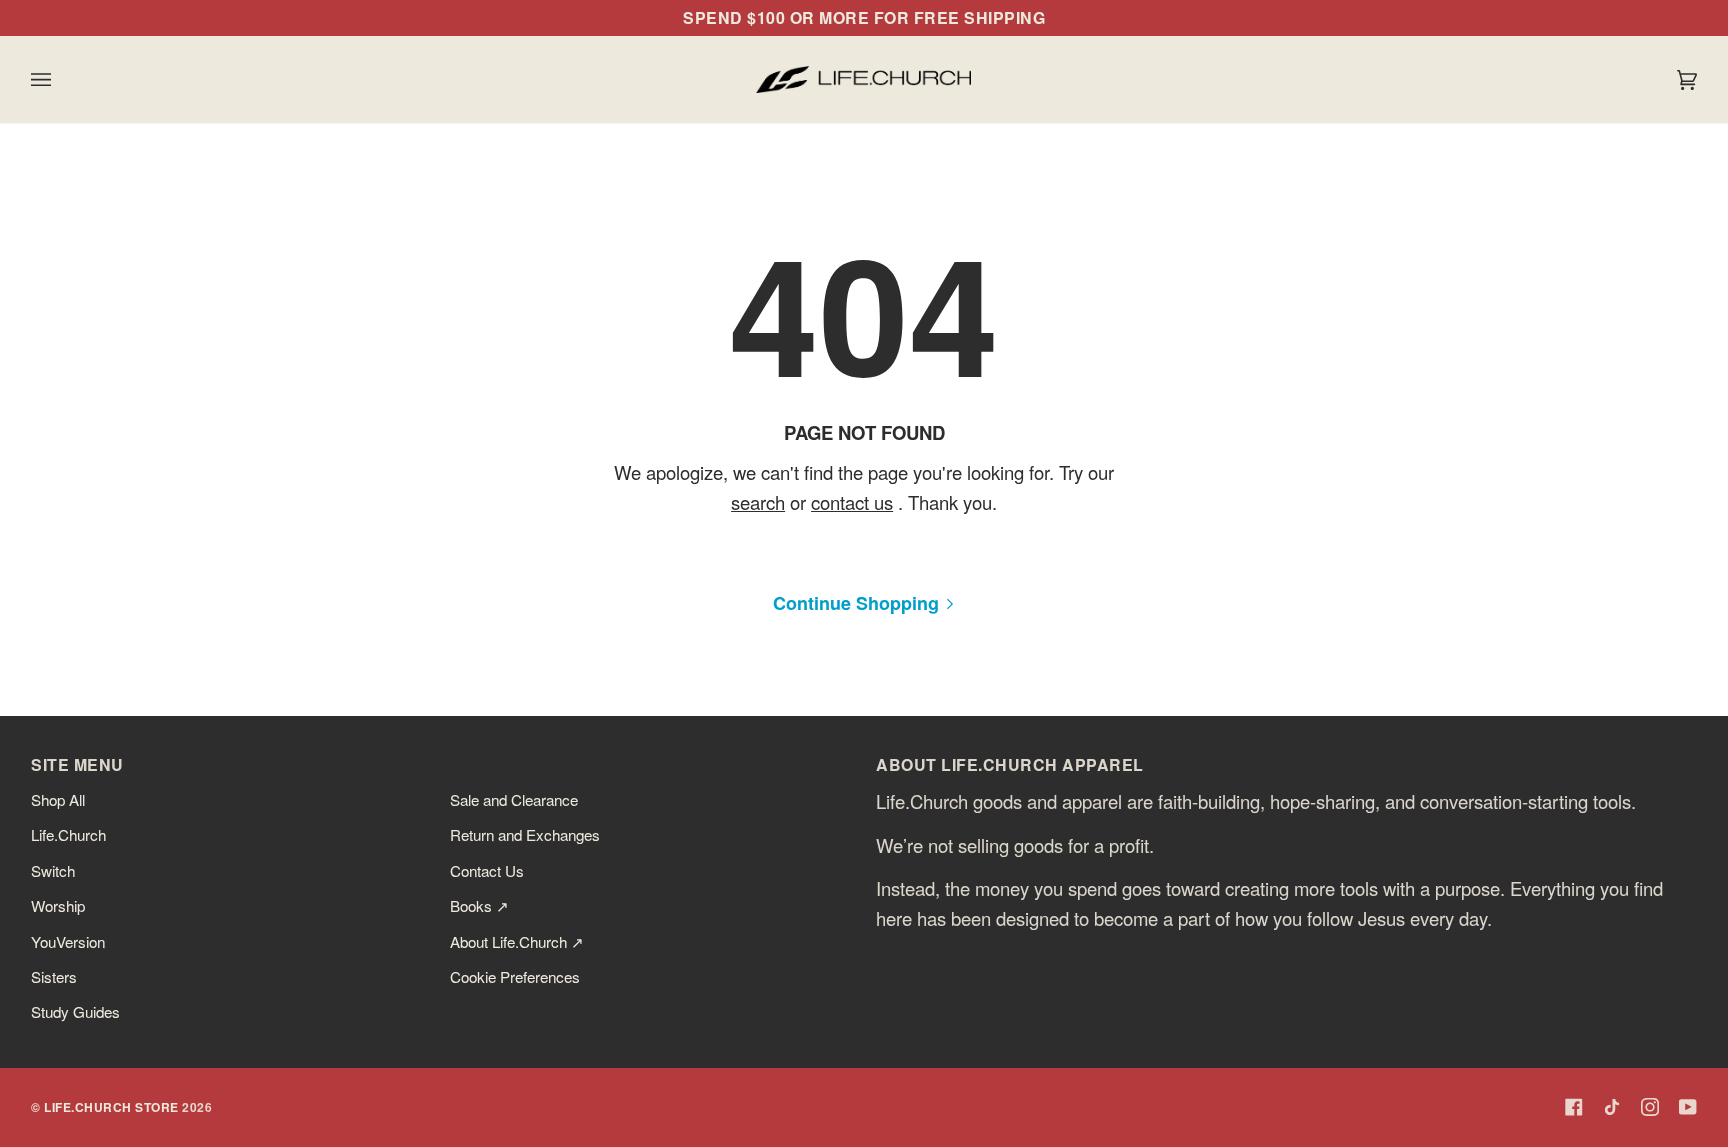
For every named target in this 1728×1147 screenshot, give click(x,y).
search (758, 502)
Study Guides (75, 1011)
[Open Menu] (61, 79)
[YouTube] (1688, 1107)
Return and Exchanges (525, 834)
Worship (58, 905)
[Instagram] (1650, 1107)
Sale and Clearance (514, 799)
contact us (852, 502)
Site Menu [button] (77, 764)
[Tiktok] (1612, 1107)
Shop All (58, 799)
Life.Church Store (111, 1107)
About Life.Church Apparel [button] (1010, 764)
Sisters (54, 976)
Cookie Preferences (515, 976)
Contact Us (487, 870)
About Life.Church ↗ (517, 941)
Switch (53, 870)
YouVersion (68, 941)
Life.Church (68, 834)
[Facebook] (1574, 1107)
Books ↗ (479, 905)
